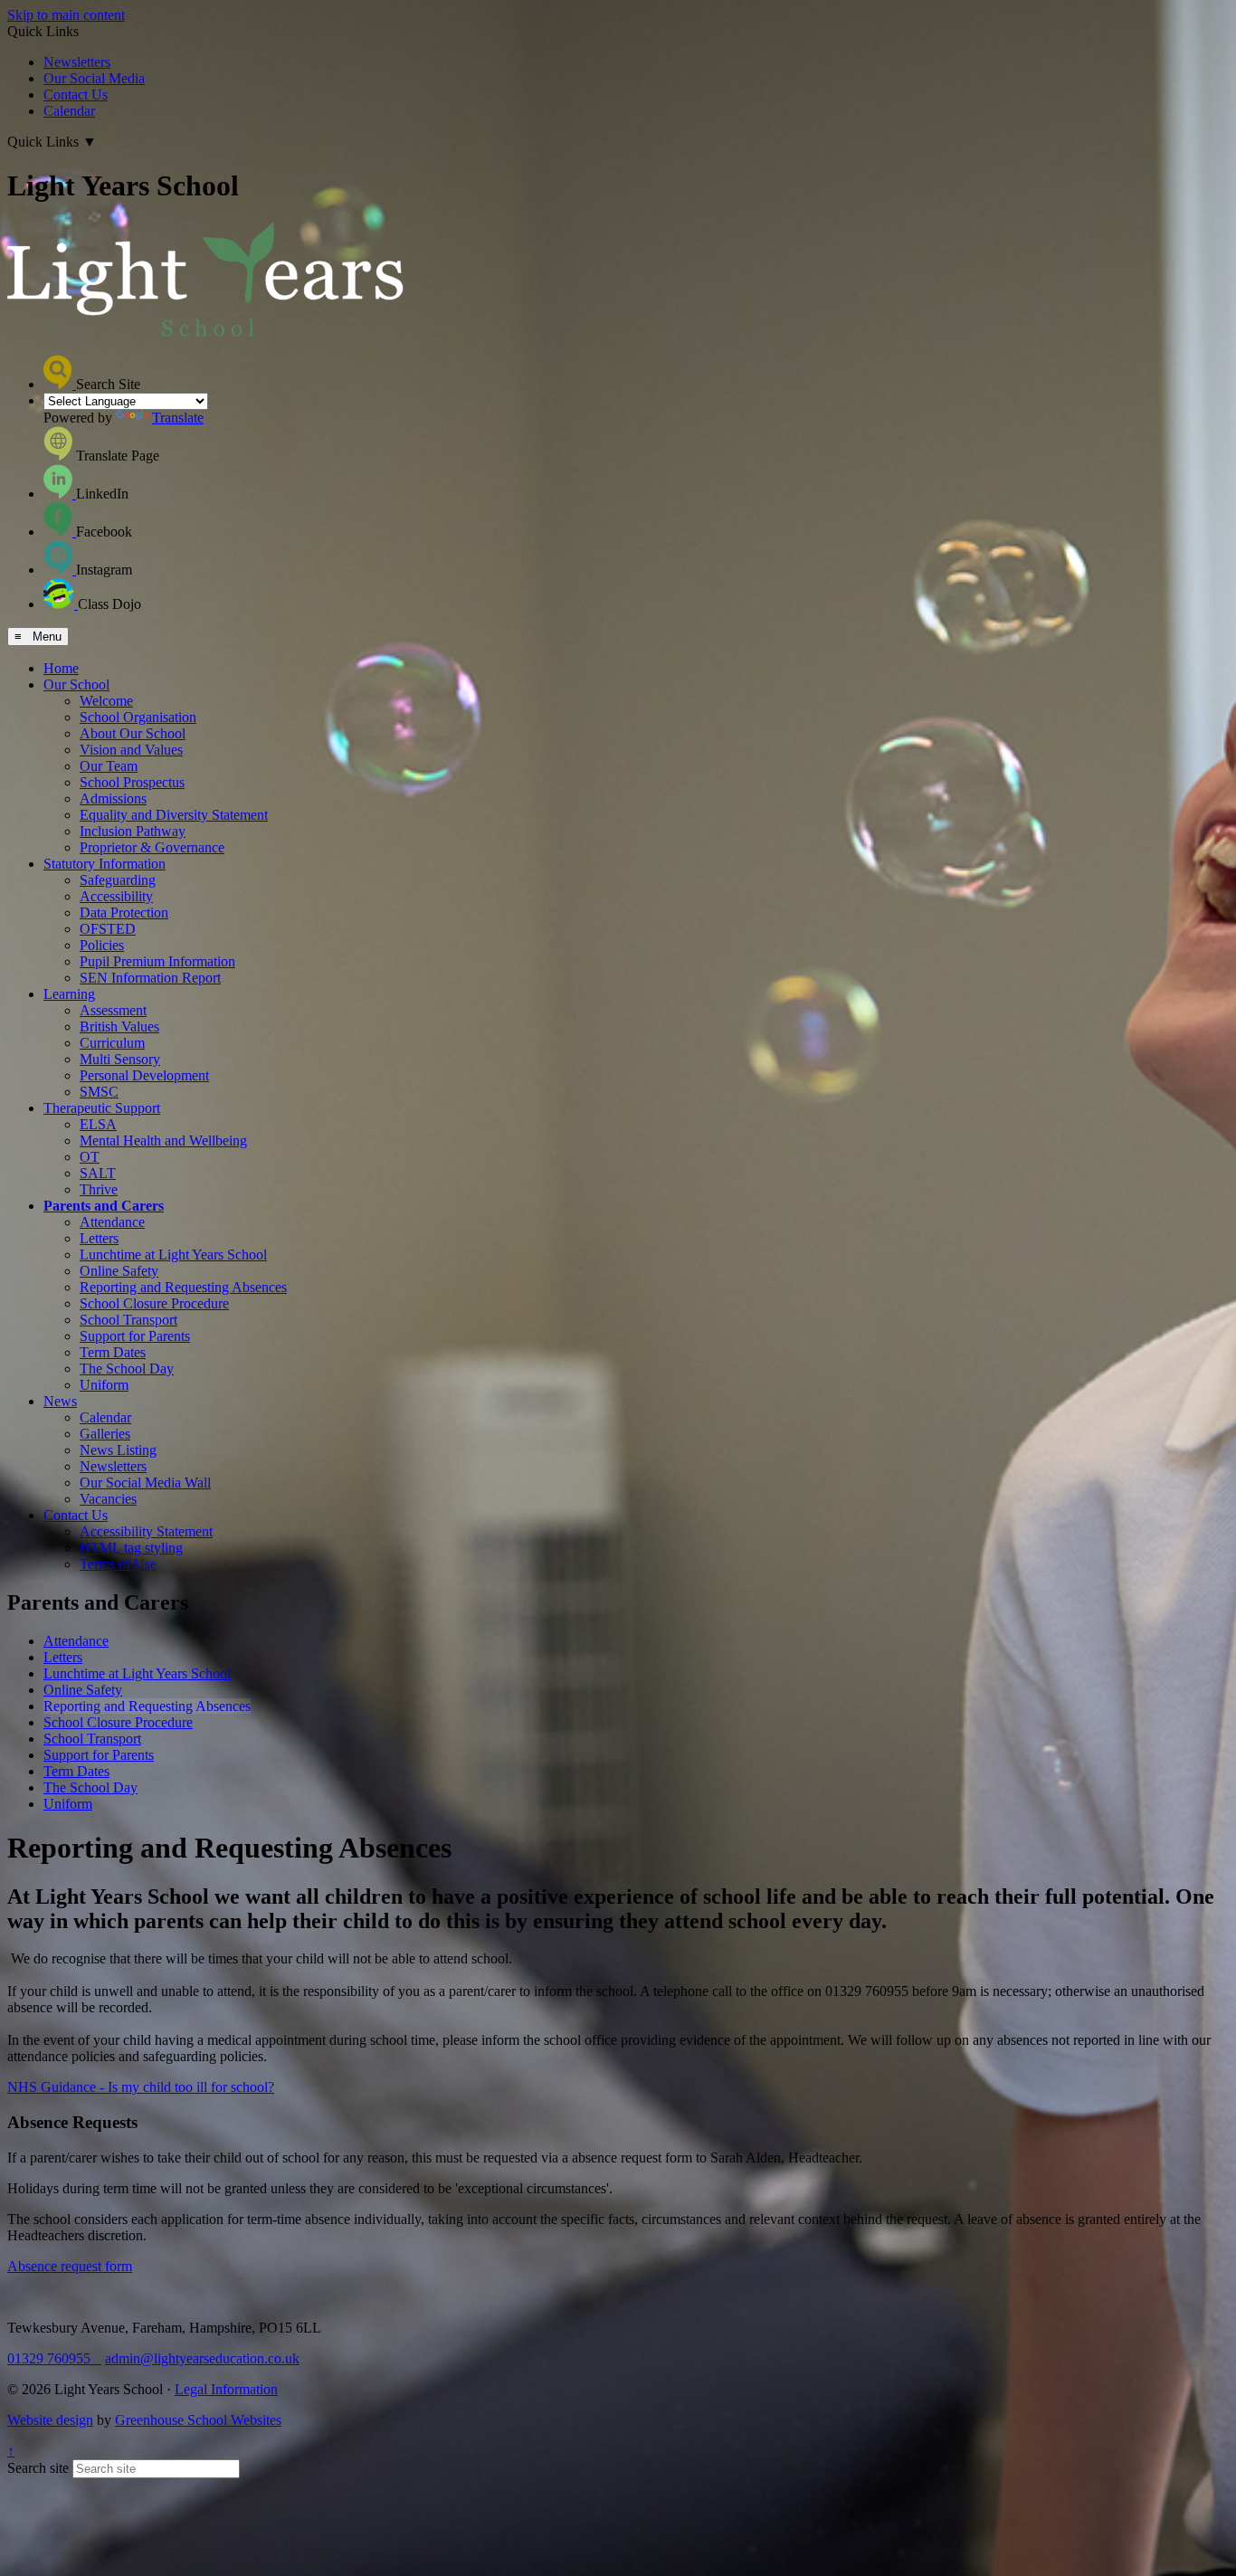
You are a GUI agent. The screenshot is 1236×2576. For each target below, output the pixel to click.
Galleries (105, 1434)
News (60, 1401)
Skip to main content (66, 15)
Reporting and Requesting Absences (183, 1287)
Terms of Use (118, 1564)
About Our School (133, 733)
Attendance (112, 1222)
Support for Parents (135, 1336)
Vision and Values (131, 750)
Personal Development (144, 1075)
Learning (69, 994)
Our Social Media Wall (145, 1483)
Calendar (69, 111)
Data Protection (124, 913)
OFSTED (108, 929)
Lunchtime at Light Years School (173, 1255)
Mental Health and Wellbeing (163, 1141)
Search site (38, 2468)
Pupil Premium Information (157, 961)
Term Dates (113, 1352)
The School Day (127, 1369)
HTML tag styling (131, 1548)
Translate (178, 418)
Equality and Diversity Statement (174, 815)
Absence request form (70, 2266)
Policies (102, 945)
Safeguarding (118, 880)
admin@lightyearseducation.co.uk (202, 2358)
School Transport (128, 1320)
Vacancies (108, 1499)
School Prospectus (132, 782)
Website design (50, 2420)
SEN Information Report (150, 978)
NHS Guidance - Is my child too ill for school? (141, 2087)
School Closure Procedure (154, 1303)
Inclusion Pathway (133, 831)
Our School (76, 684)
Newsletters (77, 62)
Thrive (99, 1189)
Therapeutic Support (102, 1108)
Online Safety (119, 1271)
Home (61, 668)
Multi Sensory (120, 1059)
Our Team (109, 766)
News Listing (118, 1450)
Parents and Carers (104, 1206)
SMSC (99, 1092)
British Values (119, 1027)
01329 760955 (54, 2358)
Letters (99, 1238)
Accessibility (116, 896)
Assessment (113, 1010)
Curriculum (112, 1043)
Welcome (106, 701)
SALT (98, 1173)
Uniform (104, 1385)
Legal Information (226, 2389)
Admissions (113, 798)
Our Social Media (94, 78)
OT (90, 1157)
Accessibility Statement (146, 1531)
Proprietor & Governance (152, 847)
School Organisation (138, 717)
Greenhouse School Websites (198, 2420)
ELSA (98, 1124)
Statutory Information (105, 864)
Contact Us (76, 95)
